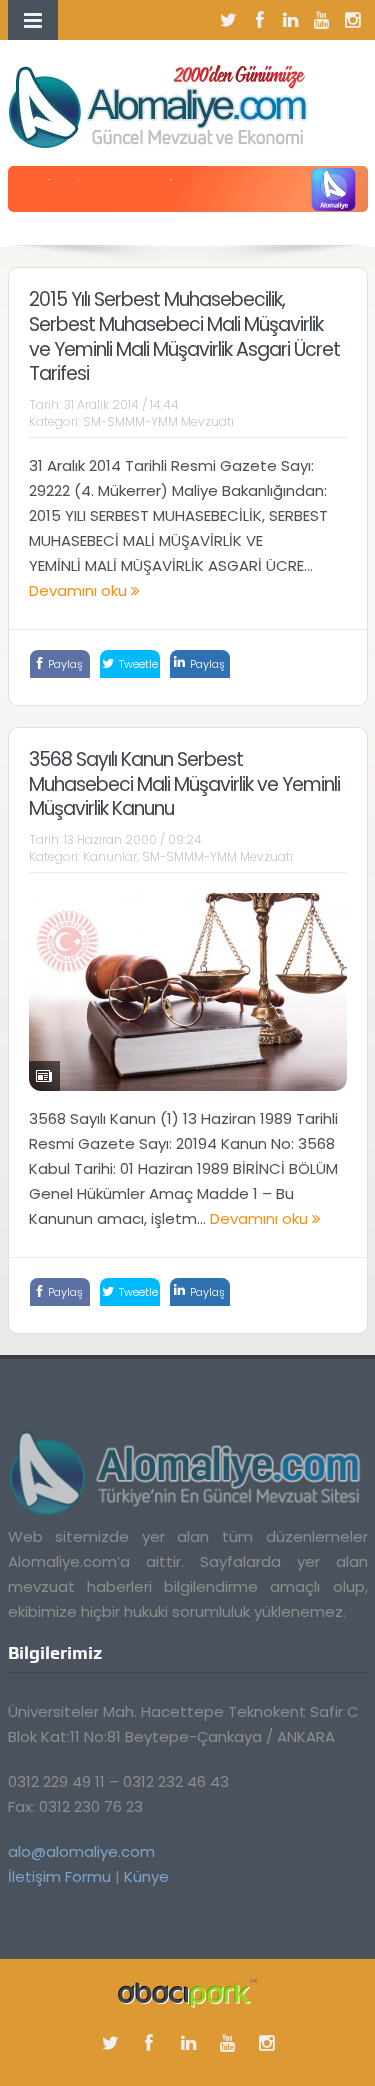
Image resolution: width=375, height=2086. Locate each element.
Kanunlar (110, 856)
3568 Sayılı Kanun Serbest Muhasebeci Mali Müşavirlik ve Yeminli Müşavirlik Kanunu (184, 784)
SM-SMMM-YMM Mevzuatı (158, 421)
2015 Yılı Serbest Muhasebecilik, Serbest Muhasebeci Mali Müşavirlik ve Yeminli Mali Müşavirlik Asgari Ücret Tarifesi (184, 336)
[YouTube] (322, 20)
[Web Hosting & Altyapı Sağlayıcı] (187, 1992)
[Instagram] (353, 20)
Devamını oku (80, 590)
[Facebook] (260, 20)
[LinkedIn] (291, 20)
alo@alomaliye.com (81, 1851)
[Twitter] (229, 20)
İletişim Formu (59, 1876)
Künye (146, 1876)
